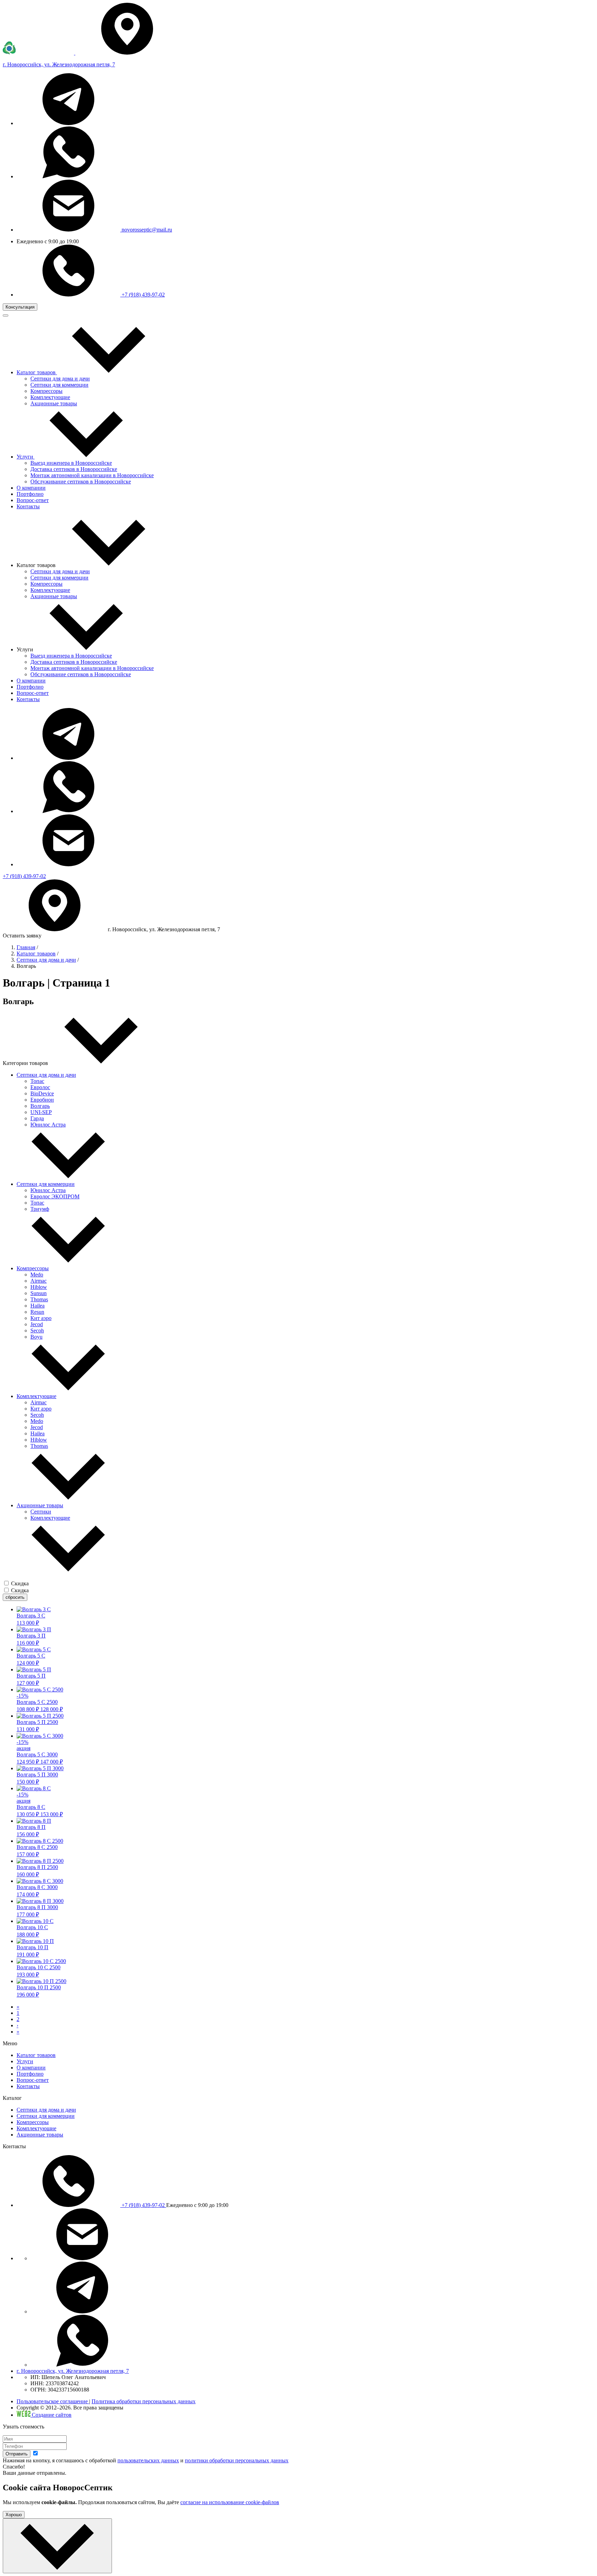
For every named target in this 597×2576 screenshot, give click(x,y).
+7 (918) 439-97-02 (143, 295)
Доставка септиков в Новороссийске (74, 469)
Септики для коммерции (59, 385)
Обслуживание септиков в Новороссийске (81, 482)
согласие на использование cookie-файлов (230, 2502)
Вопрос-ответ (33, 693)
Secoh (37, 1331)
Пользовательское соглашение (53, 2401)
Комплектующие (50, 397)
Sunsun (39, 1293)
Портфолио (30, 687)
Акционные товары (54, 403)
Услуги (25, 2061)
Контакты (28, 699)
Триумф (40, 1209)
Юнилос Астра (48, 1125)
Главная (26, 947)
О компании (31, 681)
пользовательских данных (148, 2460)
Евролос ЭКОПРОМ (55, 1196)
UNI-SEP (41, 1112)
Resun (37, 1312)
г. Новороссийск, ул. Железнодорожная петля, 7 (73, 2371)
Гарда (37, 1118)
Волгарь (40, 1106)
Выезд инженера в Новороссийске (71, 463)
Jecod (37, 1324)
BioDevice (42, 1093)
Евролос (40, 1087)
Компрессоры (46, 391)
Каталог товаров (36, 954)
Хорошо (14, 2515)
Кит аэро (41, 1318)
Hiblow (39, 1287)
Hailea (37, 1306)
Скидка (20, 1583)
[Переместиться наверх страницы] (57, 2546)
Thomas (39, 1299)
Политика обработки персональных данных (144, 2401)
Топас (37, 1081)
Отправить (17, 2454)
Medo (37, 1275)
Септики (41, 1512)
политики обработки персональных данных (237, 2460)
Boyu (36, 1337)
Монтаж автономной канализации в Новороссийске (92, 475)
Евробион (42, 1100)
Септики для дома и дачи (60, 379)
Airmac (39, 1281)
